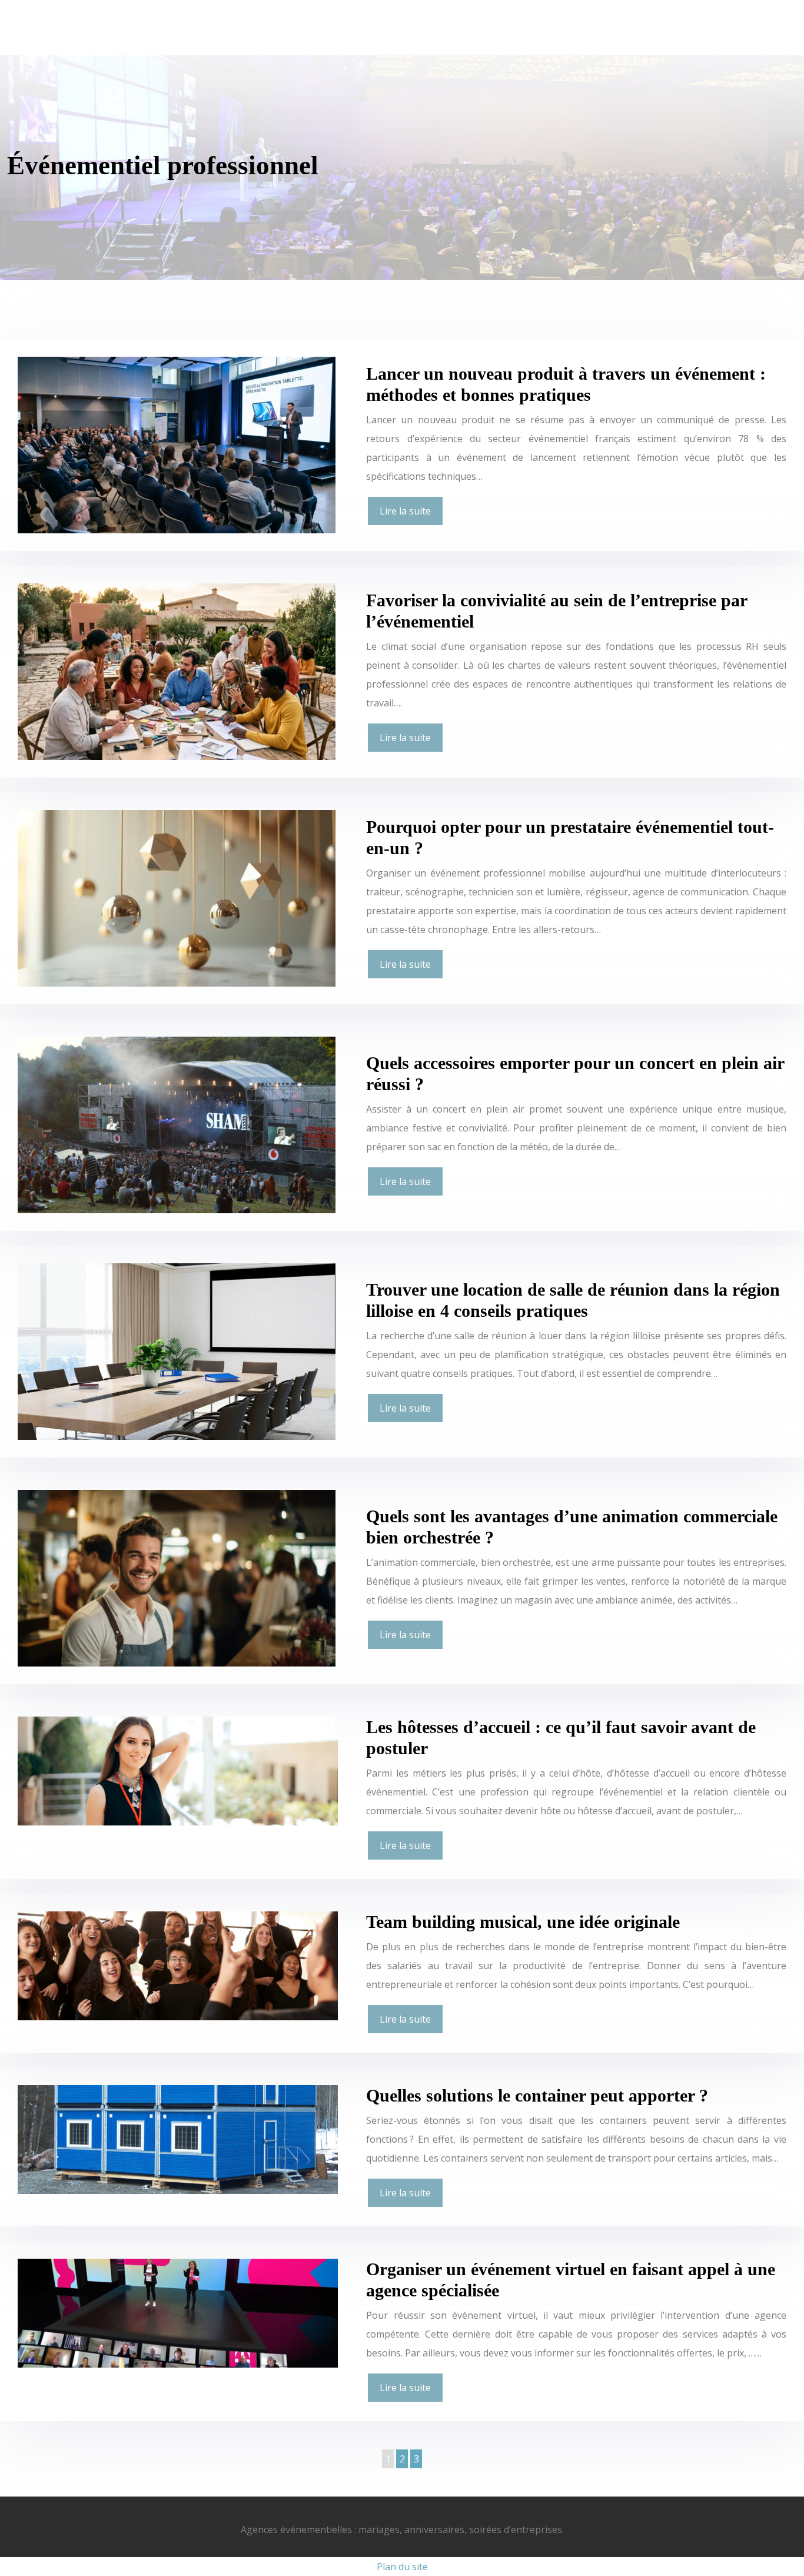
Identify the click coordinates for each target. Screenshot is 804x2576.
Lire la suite (405, 511)
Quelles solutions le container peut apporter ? (537, 2095)
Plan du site (402, 2567)
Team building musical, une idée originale (523, 1922)
